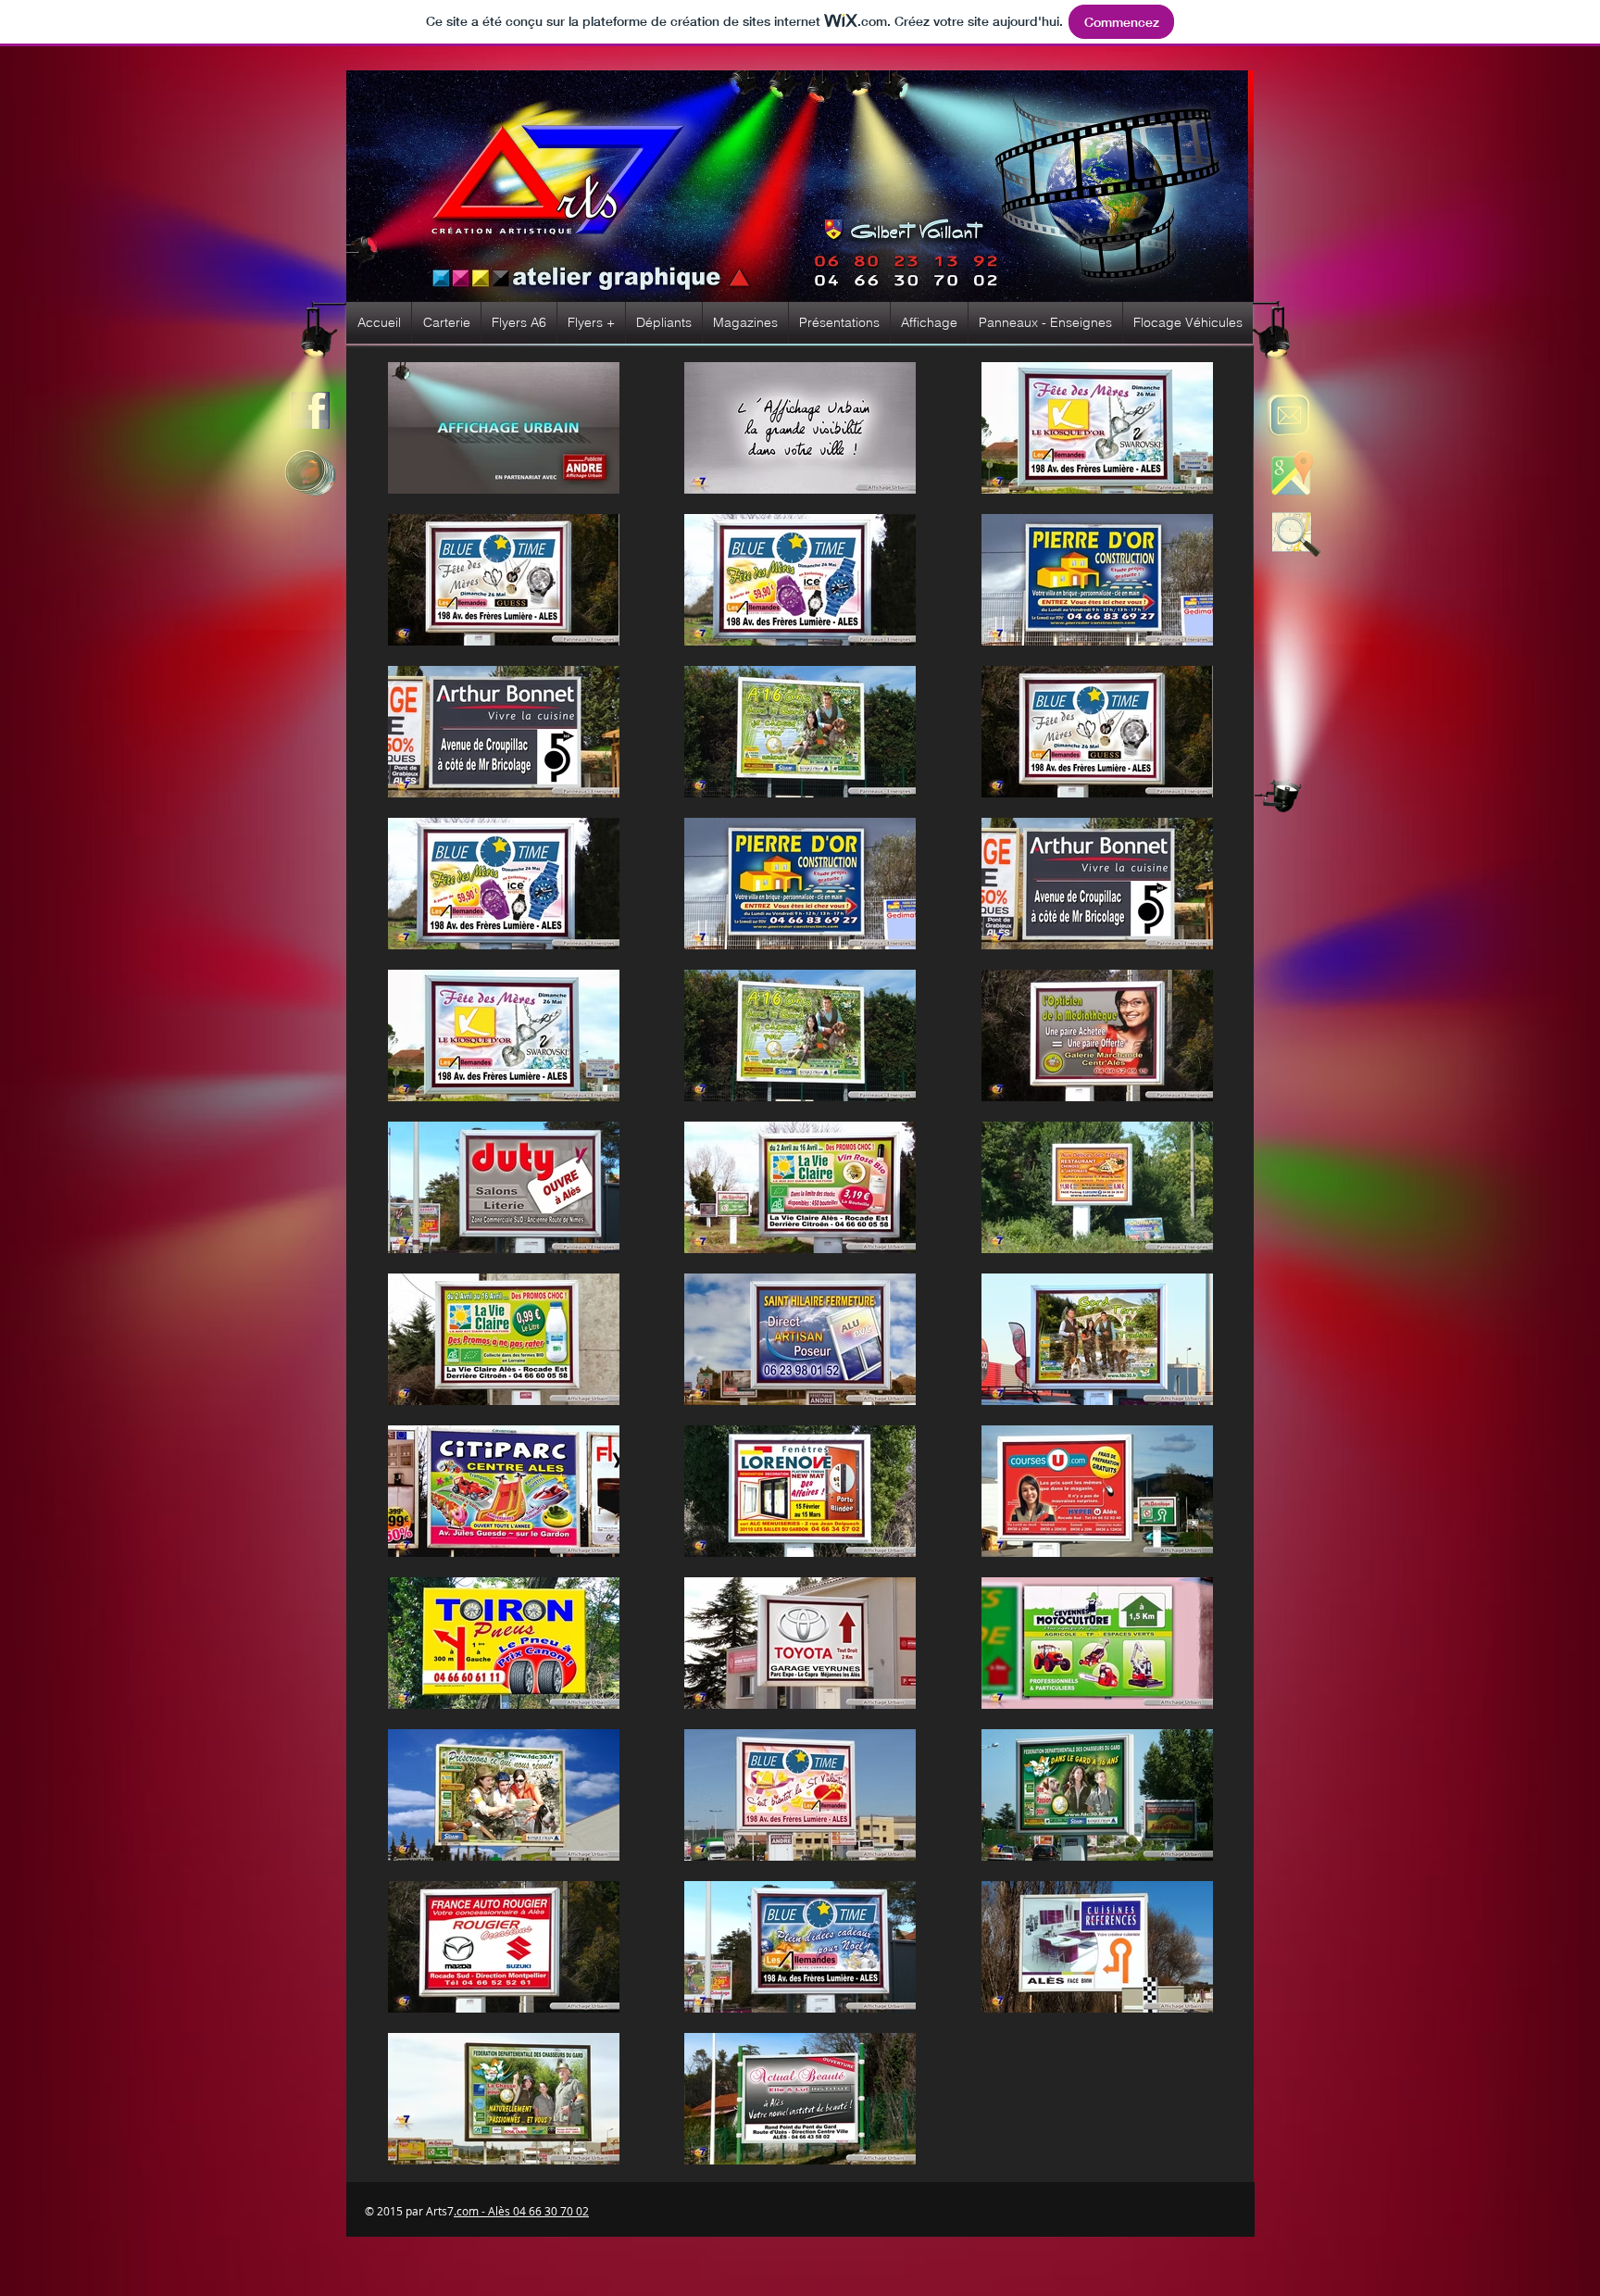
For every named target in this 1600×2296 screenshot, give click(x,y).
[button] (446, 323)
